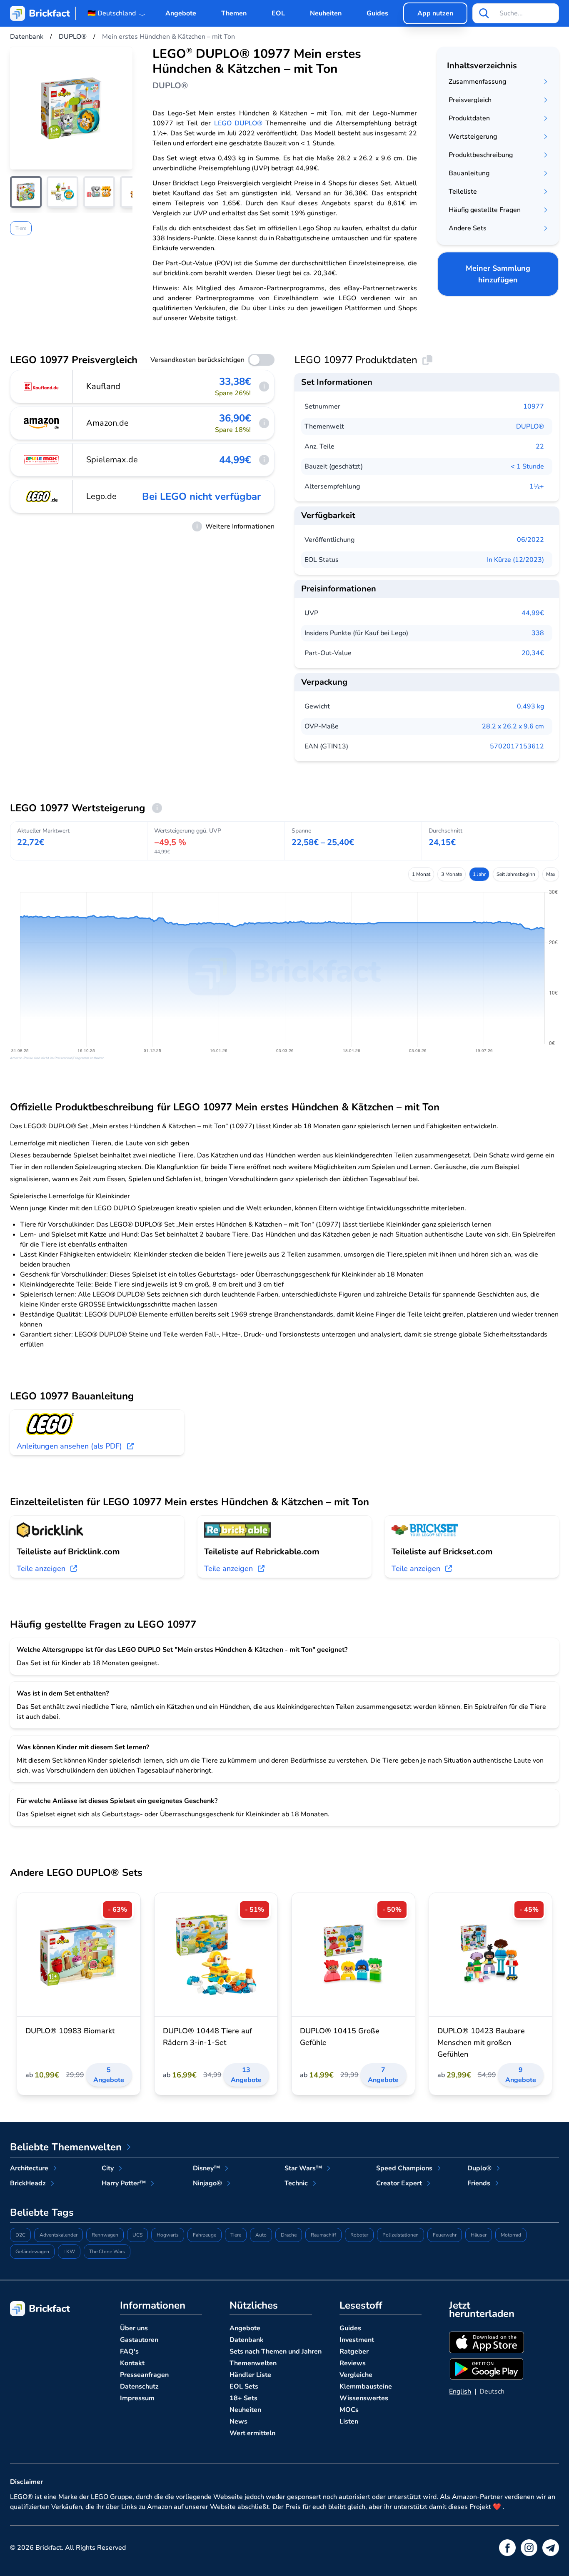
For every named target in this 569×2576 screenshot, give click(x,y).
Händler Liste (250, 2375)
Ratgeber (354, 2352)
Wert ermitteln (252, 2433)
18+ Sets (243, 2398)
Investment (357, 2340)
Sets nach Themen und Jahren (276, 2352)
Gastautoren (139, 2340)
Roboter (359, 2235)
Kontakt (132, 2363)
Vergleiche (356, 2375)
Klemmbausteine (366, 2386)
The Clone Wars (107, 2252)
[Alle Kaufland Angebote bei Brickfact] (42, 387)
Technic (296, 2183)
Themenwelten (253, 2363)
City (108, 2168)
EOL (278, 13)
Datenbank (247, 2340)
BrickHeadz (28, 2183)
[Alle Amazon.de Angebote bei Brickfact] (42, 423)
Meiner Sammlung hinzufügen (498, 274)
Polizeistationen (401, 2235)
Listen (349, 2421)
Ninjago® (207, 2183)
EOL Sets (244, 2386)
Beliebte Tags (42, 2212)
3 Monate (452, 874)
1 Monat (421, 874)
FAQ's (129, 2352)
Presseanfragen (144, 2375)
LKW (69, 2252)
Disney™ (206, 2168)
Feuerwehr (445, 2235)
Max (551, 874)
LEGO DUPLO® (238, 123)
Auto (261, 2235)
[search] (484, 13)
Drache (289, 2235)
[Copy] (427, 360)
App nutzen (435, 13)
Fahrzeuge (205, 2235)
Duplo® (479, 2168)
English (460, 2391)
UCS (137, 2235)
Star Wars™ (303, 2168)
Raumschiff (323, 2235)
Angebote (181, 13)
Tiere (21, 228)
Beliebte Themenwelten (66, 2147)
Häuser (479, 2235)
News (238, 2421)
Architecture (29, 2168)
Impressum (137, 2398)
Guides (377, 13)
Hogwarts (168, 2235)
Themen (234, 13)
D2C (20, 2235)
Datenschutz (139, 2386)
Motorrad (511, 2235)
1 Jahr (479, 874)
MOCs (349, 2410)
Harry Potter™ (124, 2183)
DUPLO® (530, 426)
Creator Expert (399, 2183)
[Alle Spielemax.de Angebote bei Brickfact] (42, 460)
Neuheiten (326, 13)
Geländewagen (32, 2252)
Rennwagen (105, 2235)
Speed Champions (404, 2168)
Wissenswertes (364, 2398)
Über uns (134, 2328)
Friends (479, 2183)
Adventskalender (59, 2235)
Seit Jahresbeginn (516, 874)
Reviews (353, 2363)
